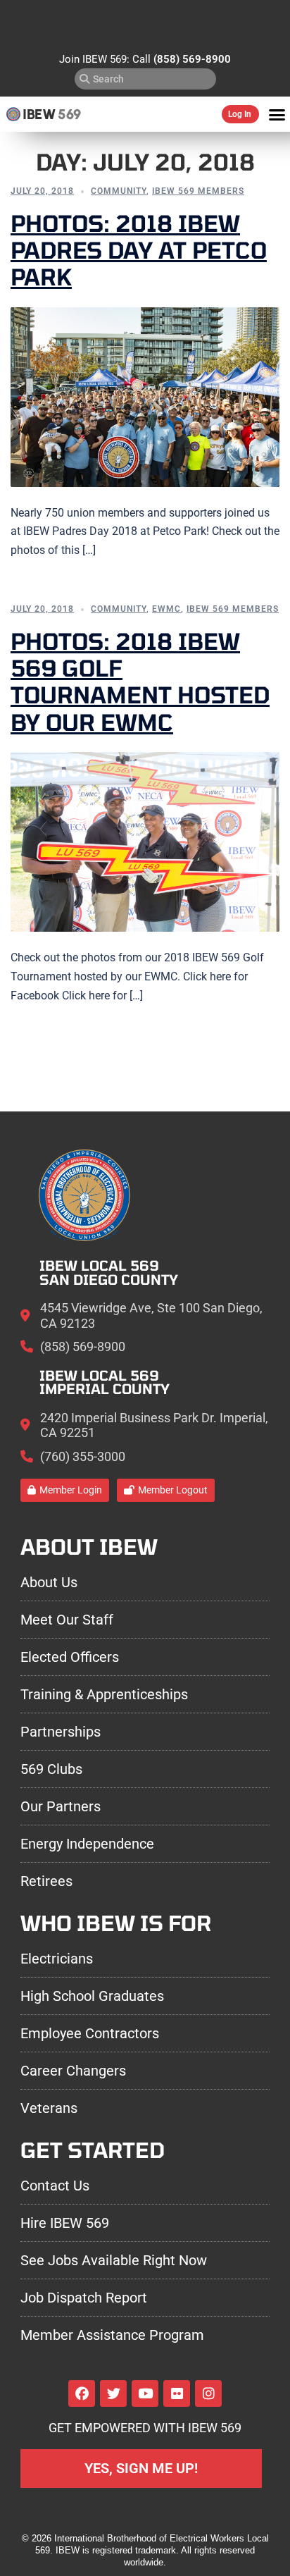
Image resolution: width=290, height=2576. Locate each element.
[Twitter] (113, 2393)
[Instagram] (208, 2393)
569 (69, 114)
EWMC (166, 609)
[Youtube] (145, 2393)
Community (119, 191)
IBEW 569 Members (198, 191)
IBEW (39, 114)
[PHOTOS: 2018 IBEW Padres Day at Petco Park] (145, 396)
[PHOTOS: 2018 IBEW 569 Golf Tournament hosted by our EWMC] (145, 842)
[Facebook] (82, 2393)
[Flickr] (177, 2393)
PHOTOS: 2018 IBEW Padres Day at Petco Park (139, 250)
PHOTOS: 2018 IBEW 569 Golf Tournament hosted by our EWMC (140, 681)
